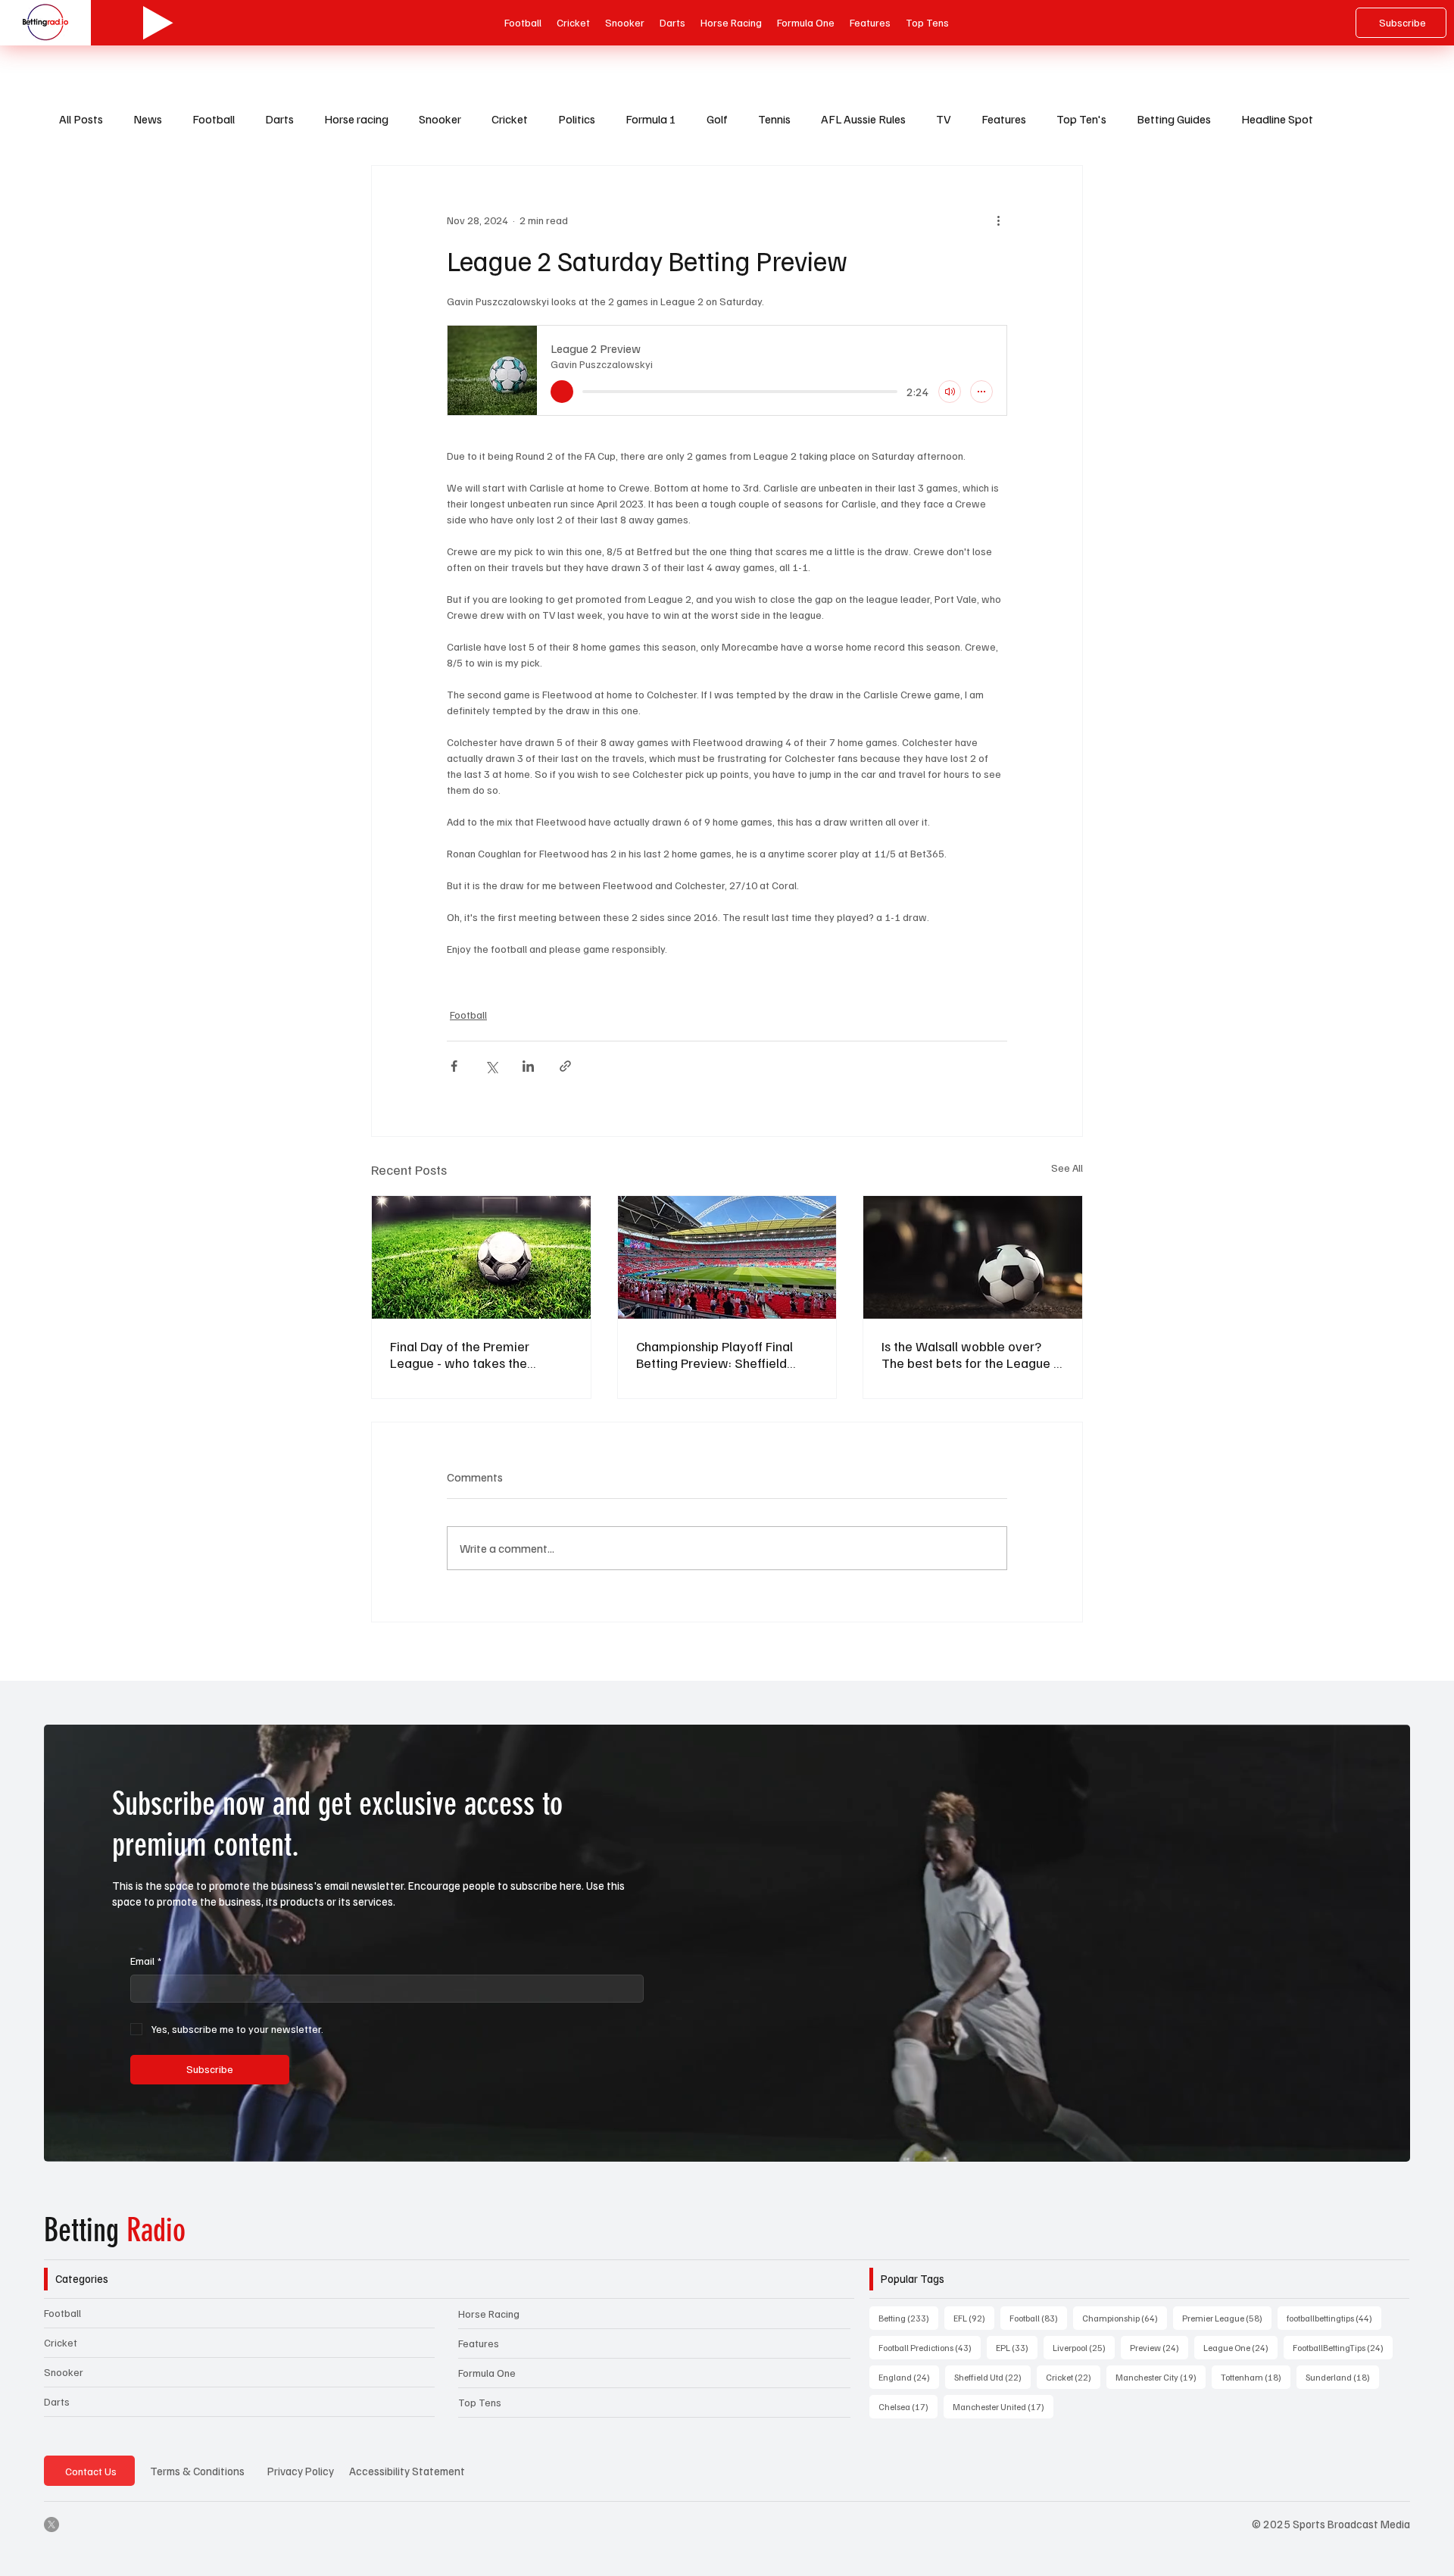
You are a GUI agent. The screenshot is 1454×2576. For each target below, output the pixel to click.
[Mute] (950, 392)
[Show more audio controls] (981, 392)
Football (214, 119)
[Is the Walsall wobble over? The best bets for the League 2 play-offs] (973, 1257)
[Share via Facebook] (454, 1066)
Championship (1125, 2318)
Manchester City (1161, 2377)
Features (1004, 119)
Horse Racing (489, 2314)
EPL (1017, 2347)
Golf (717, 119)
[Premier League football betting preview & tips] (481, 1257)
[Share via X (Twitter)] (491, 1066)
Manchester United (1003, 2406)
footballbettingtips (1334, 2318)
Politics (577, 119)
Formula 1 (651, 119)
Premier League (1227, 2318)
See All (1067, 1168)
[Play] (158, 23)
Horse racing (356, 119)
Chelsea (908, 2406)
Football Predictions (930, 2347)
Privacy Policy (301, 2471)
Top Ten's (1081, 119)
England (909, 2377)
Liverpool (1084, 2347)
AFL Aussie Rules (863, 119)
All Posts (81, 119)
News (148, 119)
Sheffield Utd (992, 2377)
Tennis (774, 119)
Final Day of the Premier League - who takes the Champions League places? (470, 1354)
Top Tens (480, 2402)
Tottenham (1256, 2377)
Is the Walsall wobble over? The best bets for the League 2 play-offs (971, 1354)
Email (146, 1961)
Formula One (487, 2373)
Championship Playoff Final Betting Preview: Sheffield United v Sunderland (715, 1354)
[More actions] (998, 220)
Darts (279, 119)
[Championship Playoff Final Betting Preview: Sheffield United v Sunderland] (727, 1257)
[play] (562, 392)
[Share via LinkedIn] (528, 1066)
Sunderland (1342, 2377)
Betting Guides (1174, 119)
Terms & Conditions (197, 2471)
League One (1240, 2347)
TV (944, 119)
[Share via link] (565, 1066)
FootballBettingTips (1343, 2347)
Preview (1159, 2347)
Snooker (440, 119)
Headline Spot (1277, 119)
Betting (115, 2231)
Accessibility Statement (407, 2471)
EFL (974, 2318)
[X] (51, 2524)
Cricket (510, 119)
